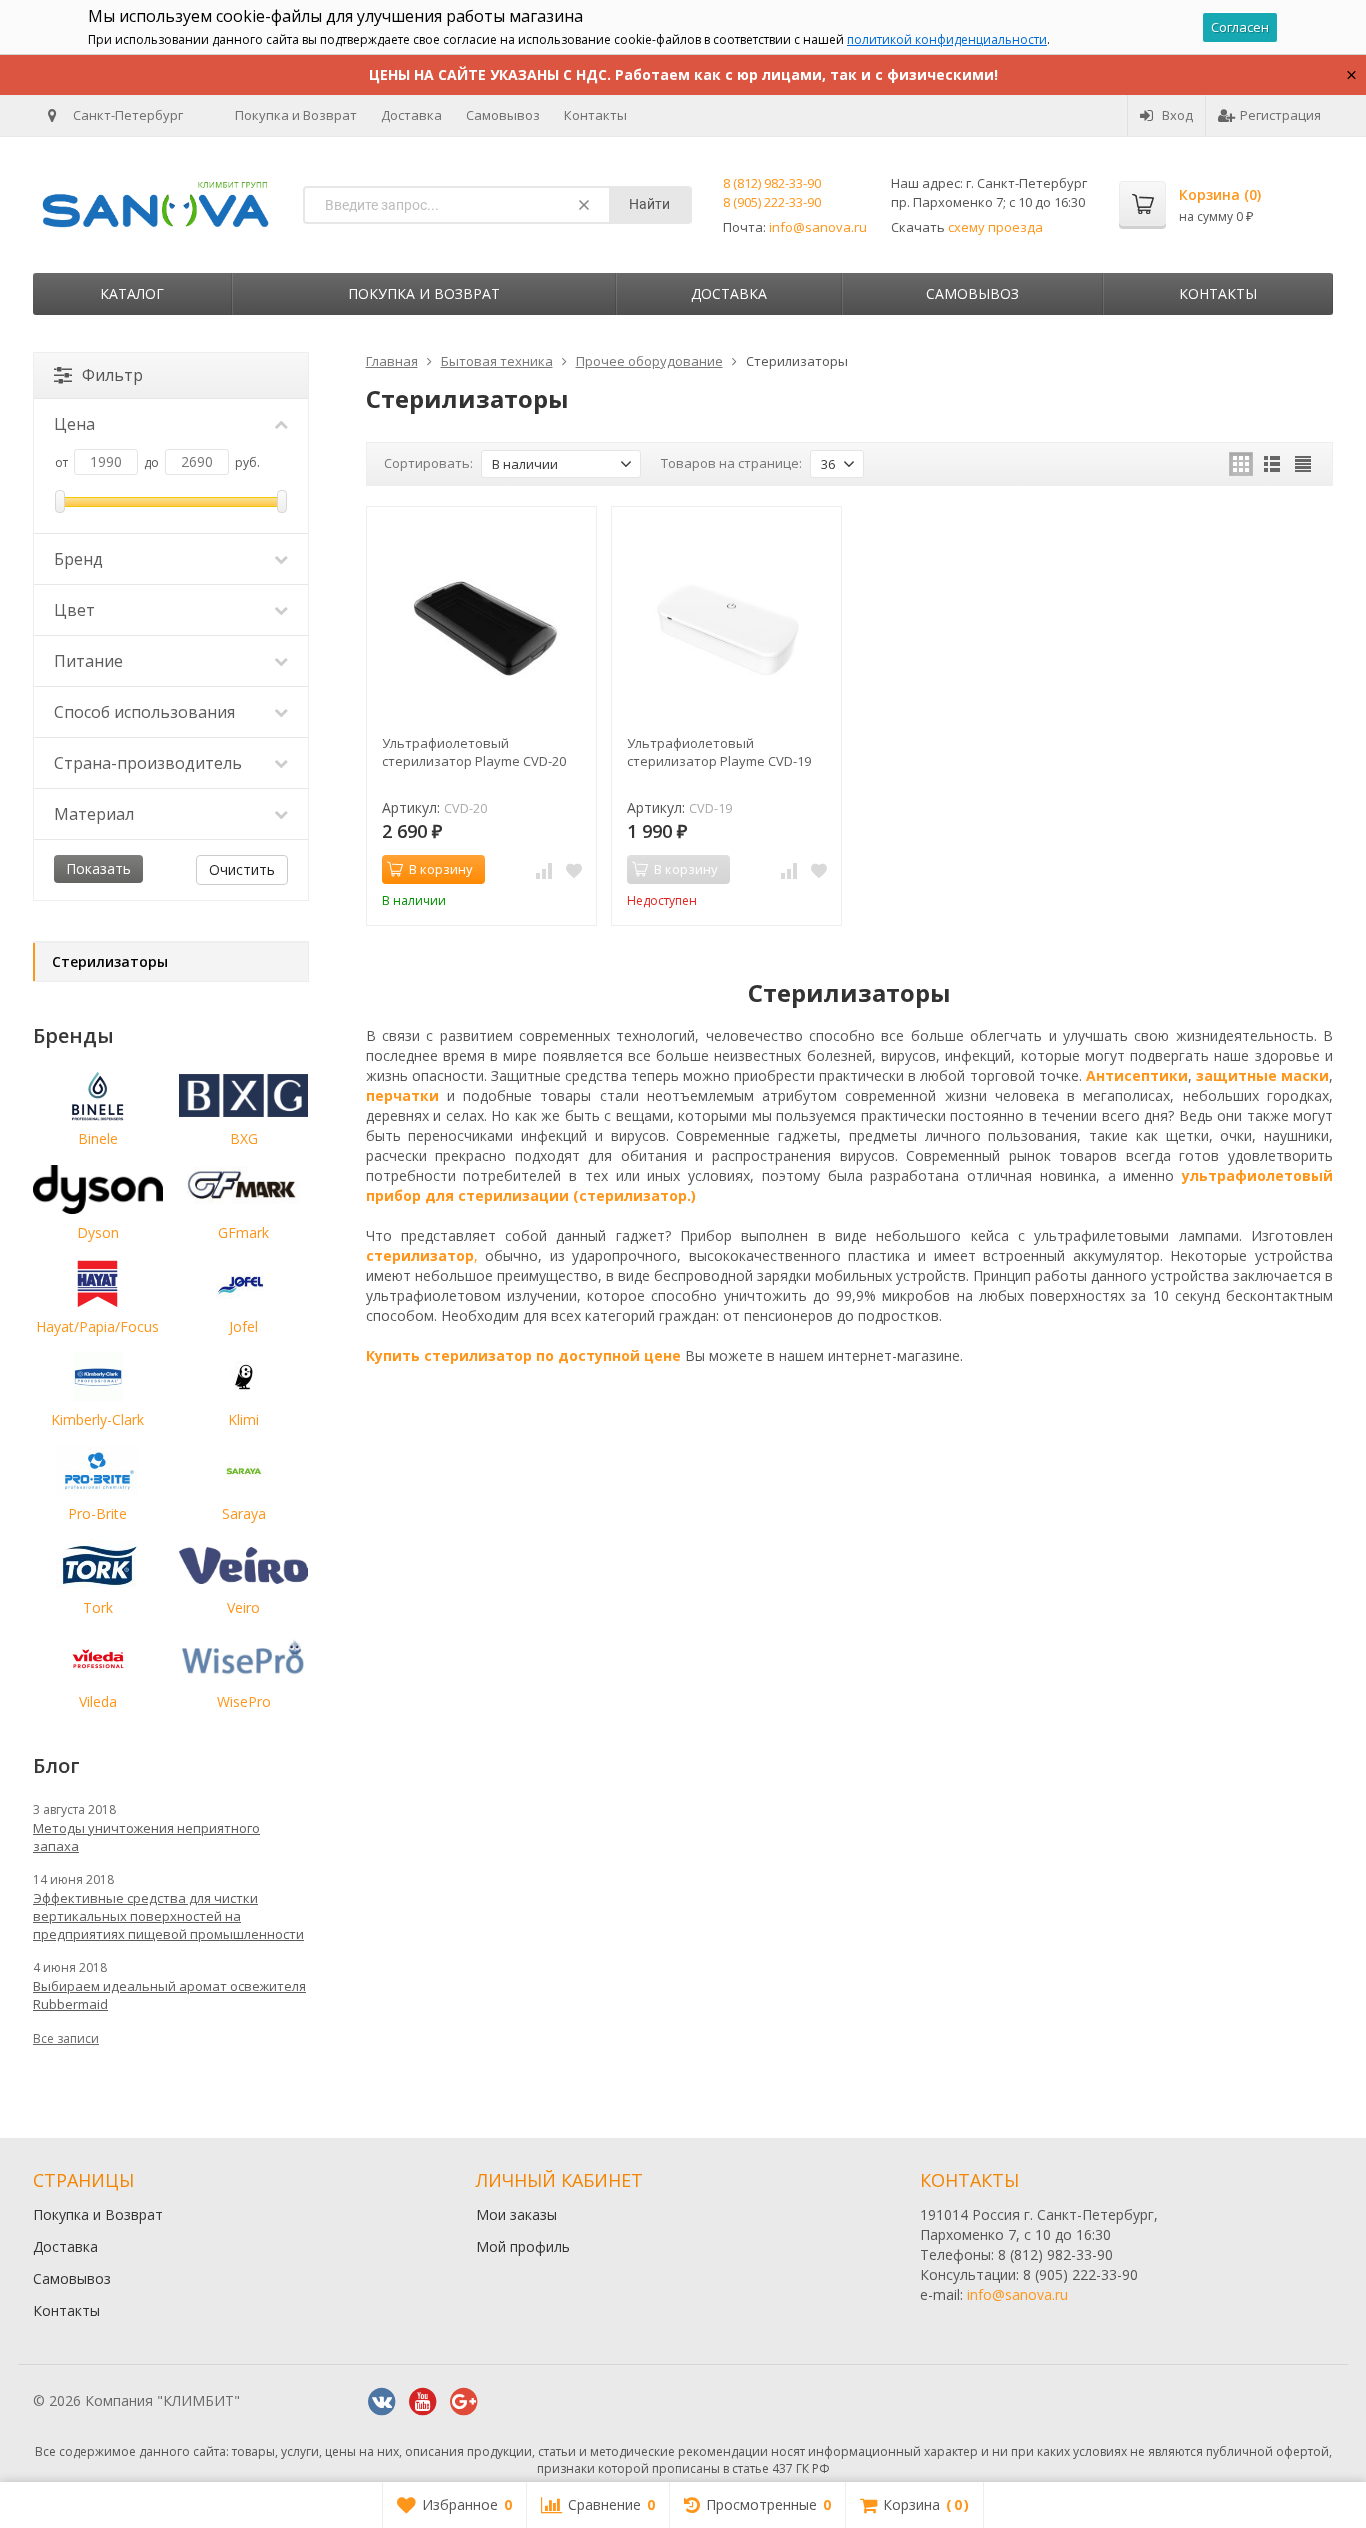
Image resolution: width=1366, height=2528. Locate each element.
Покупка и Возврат (296, 115)
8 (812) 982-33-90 (772, 183)
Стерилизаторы (110, 961)
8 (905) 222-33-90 (772, 202)
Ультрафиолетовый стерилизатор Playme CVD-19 (719, 752)
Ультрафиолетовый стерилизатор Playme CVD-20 (474, 752)
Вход (1177, 115)
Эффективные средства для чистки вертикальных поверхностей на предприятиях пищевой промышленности (168, 1916)
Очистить (242, 869)
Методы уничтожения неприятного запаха (146, 1837)
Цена (74, 424)
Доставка (411, 115)
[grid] (1241, 464)
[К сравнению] (544, 870)
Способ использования (144, 712)
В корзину (441, 869)
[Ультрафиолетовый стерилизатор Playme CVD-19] (726, 621)
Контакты (595, 115)
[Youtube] (423, 2402)
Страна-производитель (148, 763)
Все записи (66, 2038)
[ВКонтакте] (382, 2402)
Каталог (132, 293)
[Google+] (464, 2402)
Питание (88, 661)
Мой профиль (523, 2246)
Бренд (78, 559)
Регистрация (1280, 115)
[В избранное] (574, 870)
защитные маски (1262, 1075)
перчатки (402, 1095)
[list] (1272, 464)
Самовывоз (503, 115)
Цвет (74, 610)
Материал (94, 814)
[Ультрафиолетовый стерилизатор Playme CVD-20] (481, 621)
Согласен (1240, 27)
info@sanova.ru (818, 227)
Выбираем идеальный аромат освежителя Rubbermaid (169, 1995)
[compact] (1303, 464)
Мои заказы (516, 2214)
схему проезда (995, 227)
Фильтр (112, 375)
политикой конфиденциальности (947, 39)
